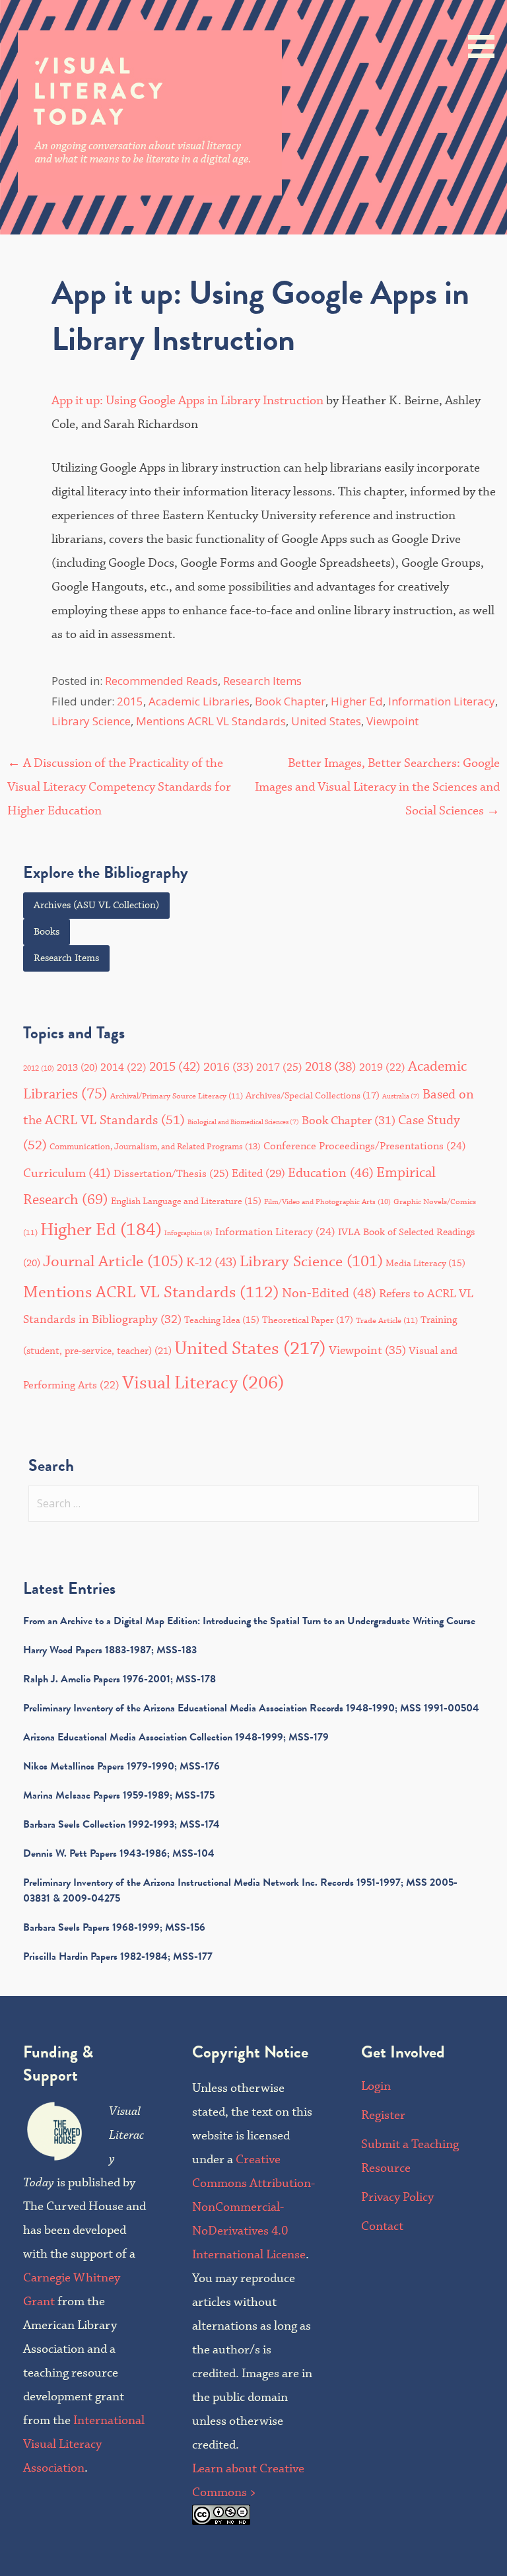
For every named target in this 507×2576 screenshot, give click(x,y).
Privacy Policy (397, 2197)
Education (331, 1173)
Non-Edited (329, 1294)
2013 (77, 1068)
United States (326, 721)
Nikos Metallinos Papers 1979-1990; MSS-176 (121, 1766)
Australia (401, 1096)
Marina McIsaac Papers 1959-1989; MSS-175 (119, 1795)
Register (383, 2115)
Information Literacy (442, 701)
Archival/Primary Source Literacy (177, 1096)
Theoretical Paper (308, 1320)
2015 (130, 701)
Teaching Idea (222, 1320)
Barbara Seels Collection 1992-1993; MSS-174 (121, 1824)
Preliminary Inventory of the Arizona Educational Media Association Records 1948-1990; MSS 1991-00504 (251, 1708)
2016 (228, 1067)
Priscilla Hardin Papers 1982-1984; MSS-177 (118, 1956)
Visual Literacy (203, 1383)
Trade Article (387, 1321)
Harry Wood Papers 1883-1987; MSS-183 (110, 1650)
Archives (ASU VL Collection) (96, 906)
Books (47, 932)
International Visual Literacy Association (84, 2444)
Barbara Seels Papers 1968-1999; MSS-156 (114, 1927)
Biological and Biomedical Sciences (243, 1122)
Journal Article (113, 1262)
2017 (279, 1067)
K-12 (212, 1263)
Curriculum (67, 1173)
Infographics (188, 1233)
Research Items (262, 681)
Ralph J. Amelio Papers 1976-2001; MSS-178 (119, 1679)
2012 (39, 1069)
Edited (258, 1174)
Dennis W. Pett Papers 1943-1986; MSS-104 (119, 1853)
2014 (123, 1068)
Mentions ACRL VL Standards (211, 721)
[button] (486, 31)
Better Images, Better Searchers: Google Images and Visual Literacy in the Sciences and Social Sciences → (377, 787)
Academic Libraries (199, 701)
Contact (382, 2226)
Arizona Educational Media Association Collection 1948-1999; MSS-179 (176, 1737)
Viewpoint (392, 721)
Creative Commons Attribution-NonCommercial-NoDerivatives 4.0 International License (253, 2207)
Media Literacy (425, 1264)
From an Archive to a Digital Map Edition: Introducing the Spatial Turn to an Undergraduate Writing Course (249, 1621)
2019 (382, 1068)
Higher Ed (357, 701)
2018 (331, 1067)
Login (376, 2086)
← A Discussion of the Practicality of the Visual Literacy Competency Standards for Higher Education (119, 787)
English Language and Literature (186, 1201)
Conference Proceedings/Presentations (365, 1146)
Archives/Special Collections (313, 1096)
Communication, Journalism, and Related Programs (155, 1147)
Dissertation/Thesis (171, 1174)
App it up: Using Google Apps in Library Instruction (187, 401)
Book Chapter (290, 701)
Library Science (91, 721)
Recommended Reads (161, 681)
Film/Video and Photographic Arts (327, 1202)
